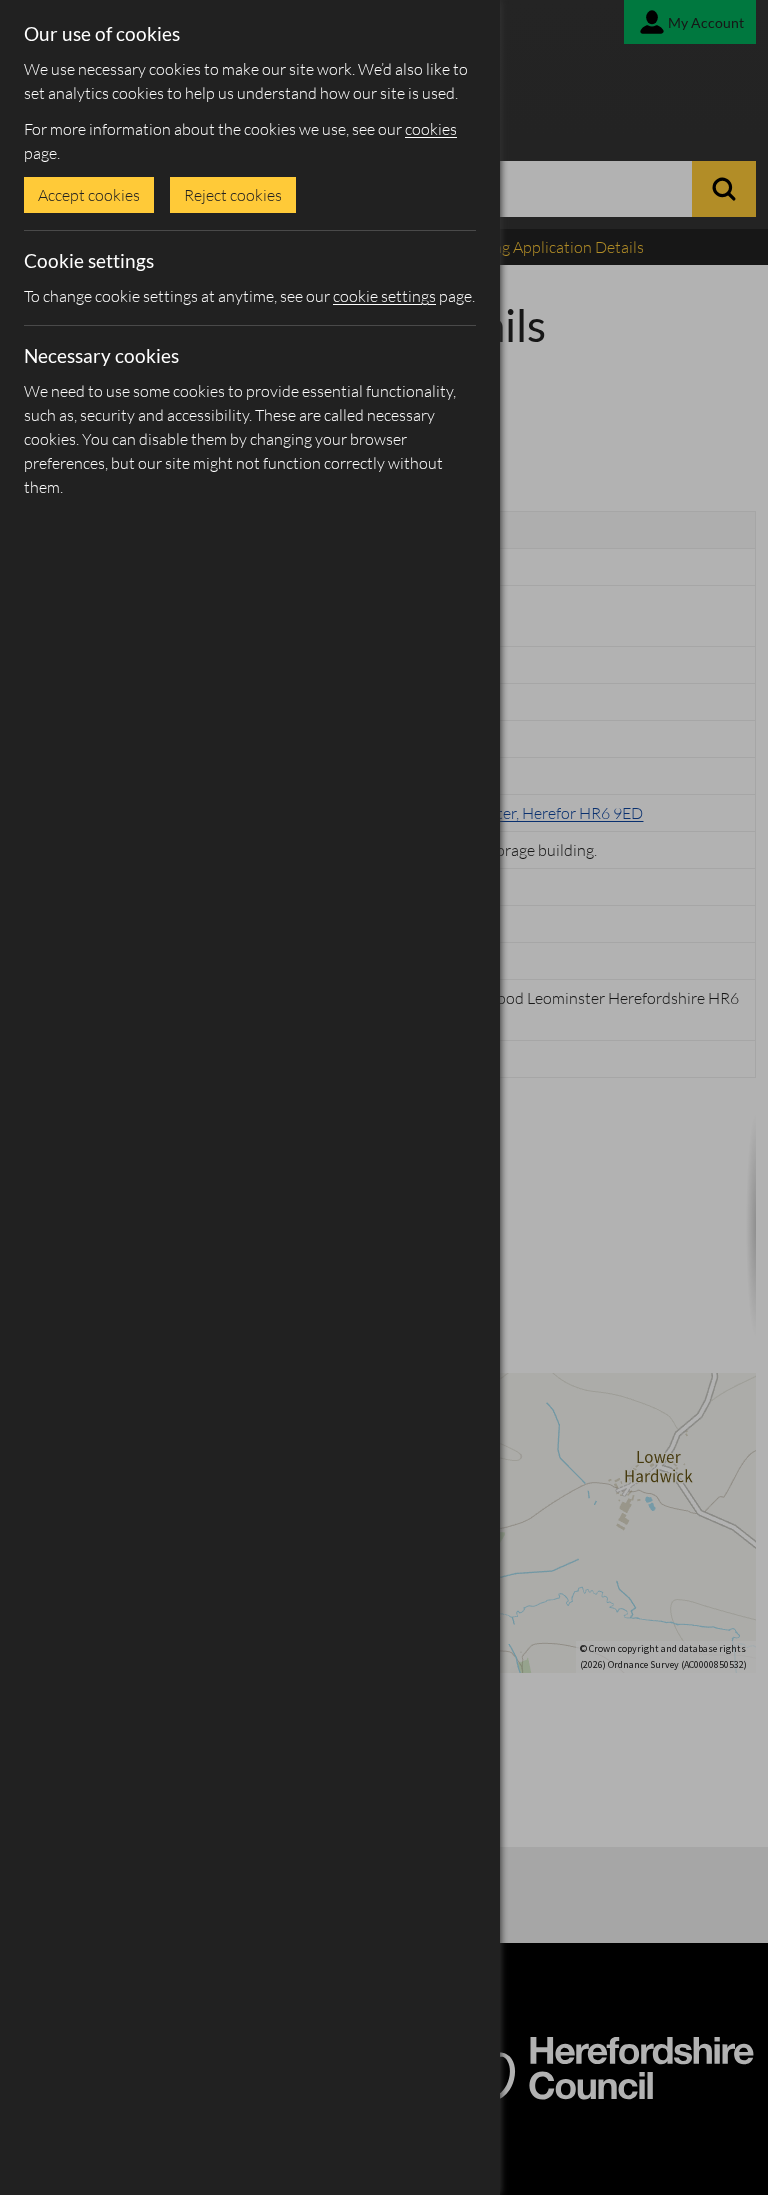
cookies (431, 129)
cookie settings (384, 296)
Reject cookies (233, 195)
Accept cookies (89, 195)
